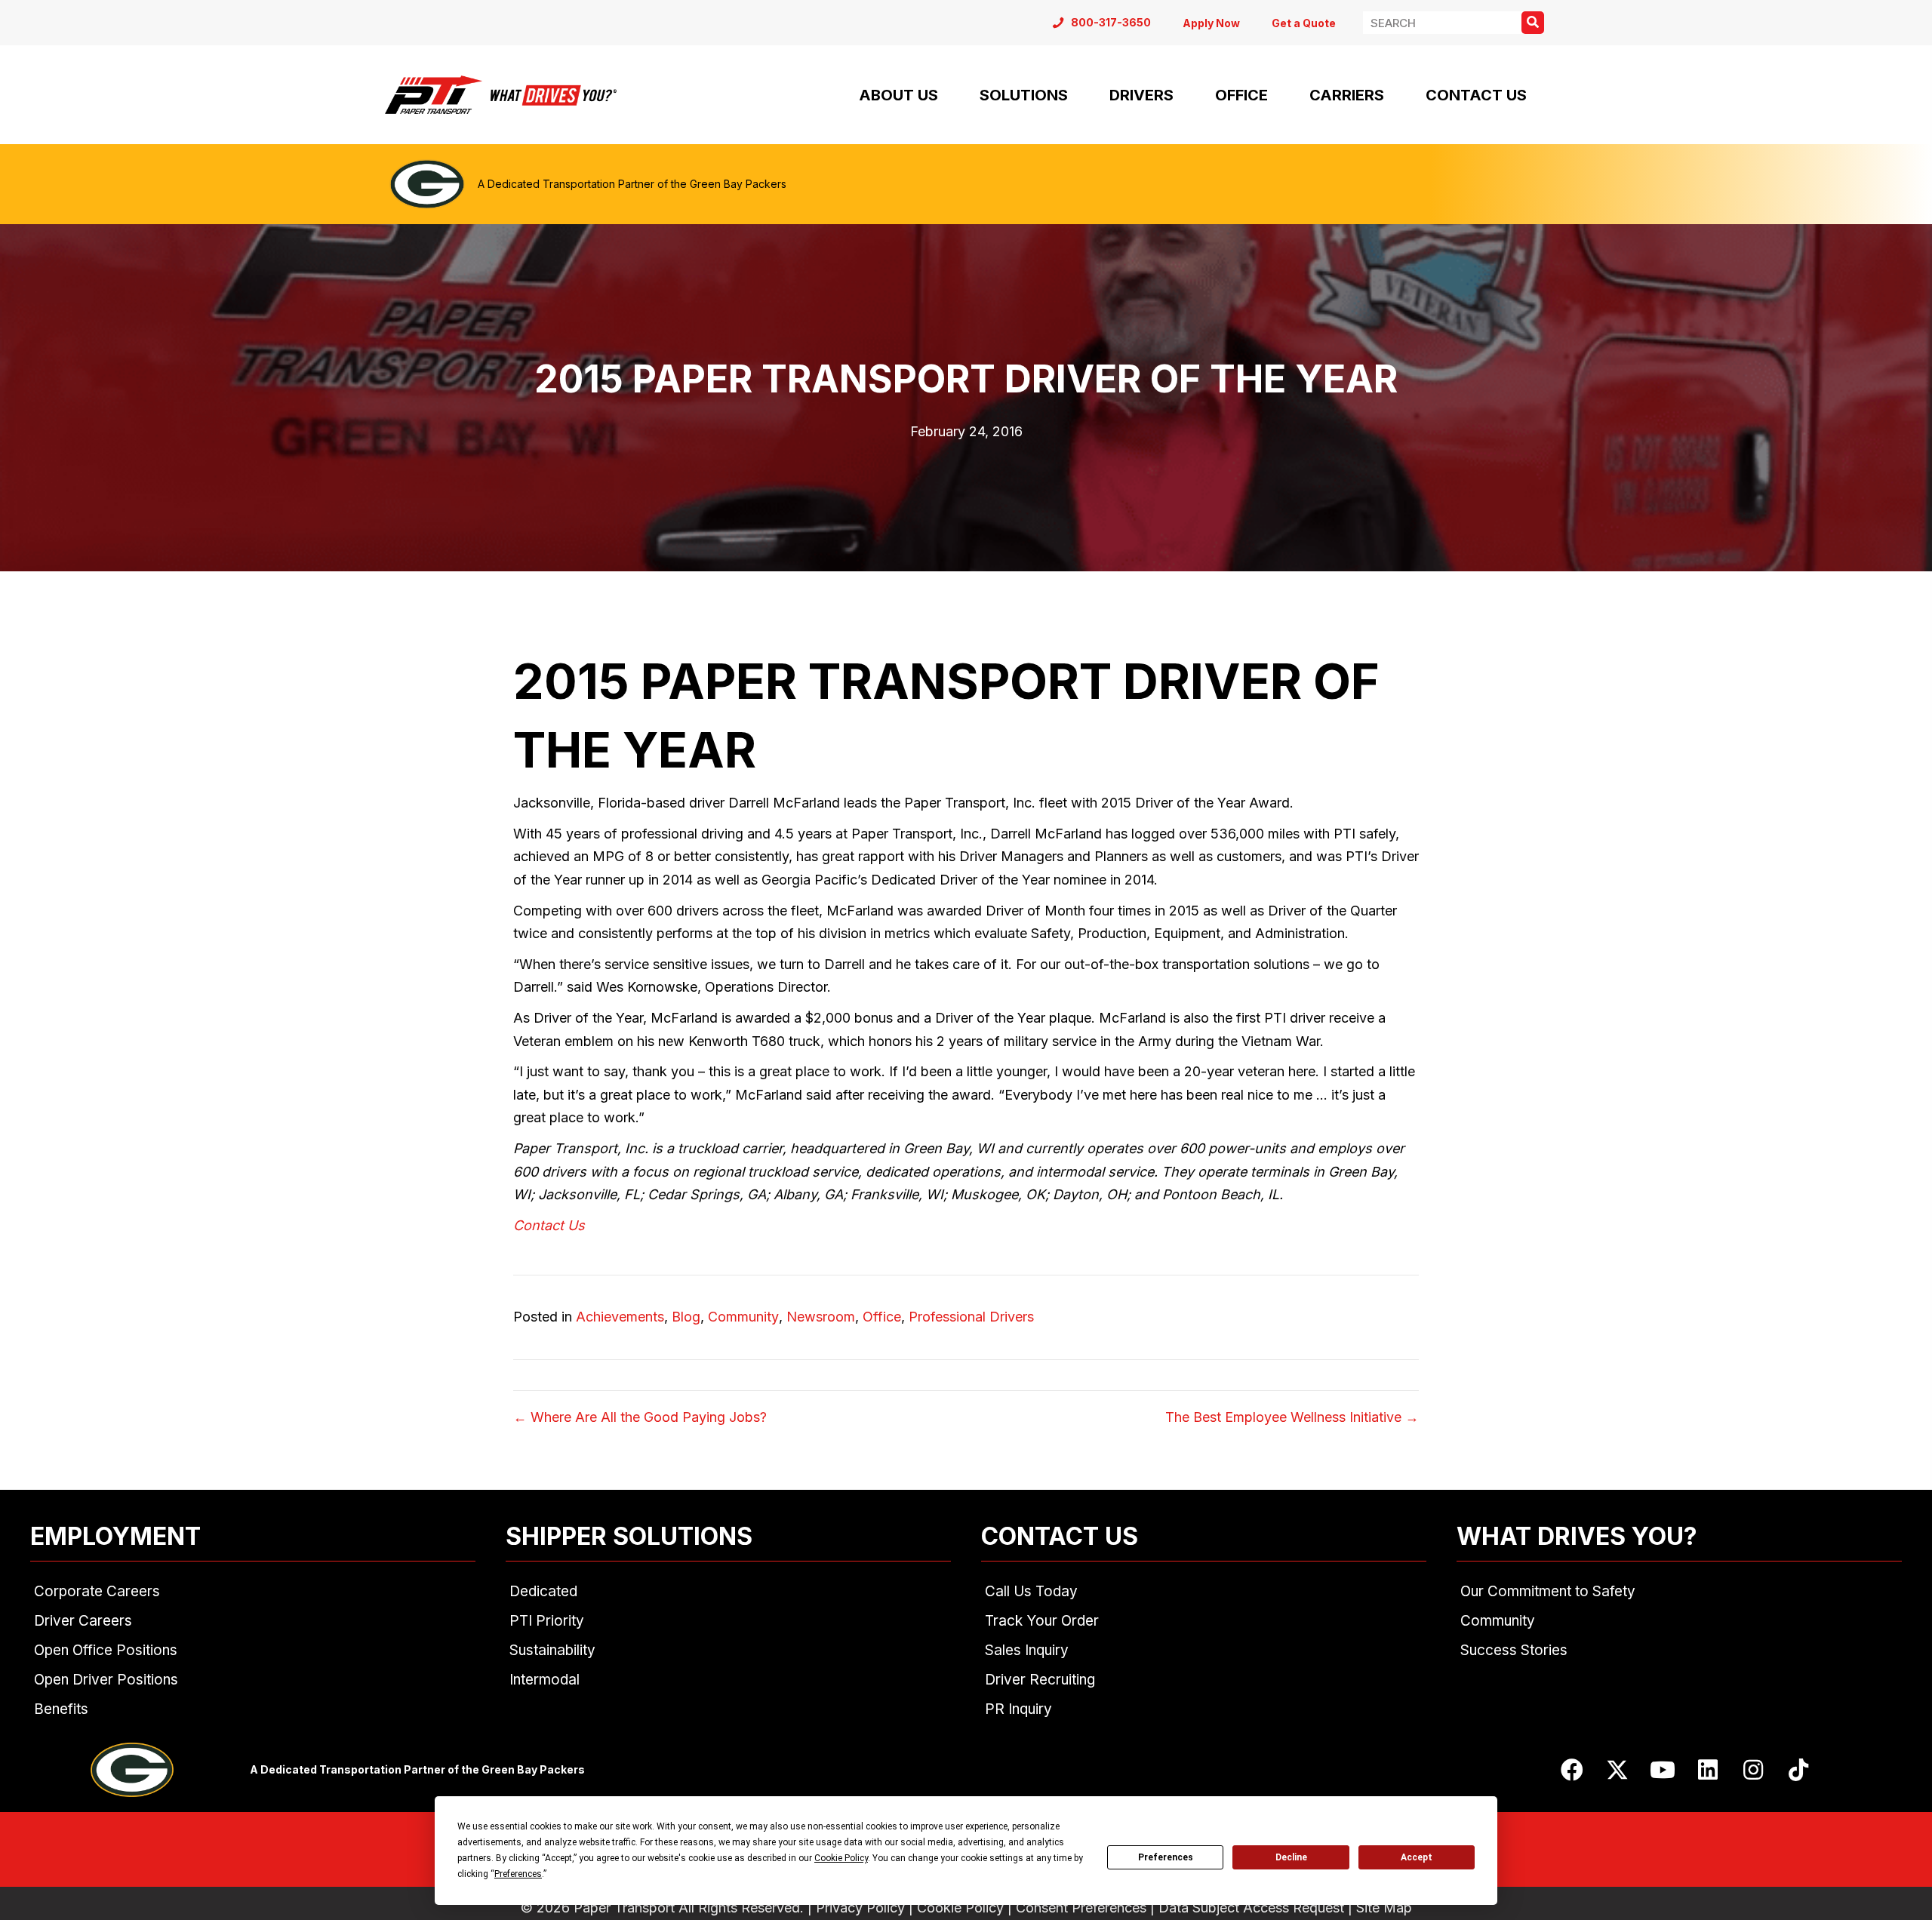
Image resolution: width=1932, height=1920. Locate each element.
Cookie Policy (960, 1908)
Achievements (620, 1317)
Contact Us (549, 1225)
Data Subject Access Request (1251, 1908)
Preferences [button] (518, 1874)
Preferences (1166, 1857)
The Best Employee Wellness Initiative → (1292, 1417)
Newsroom (821, 1317)
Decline (1291, 1857)
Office (882, 1317)
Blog (686, 1317)
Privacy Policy (860, 1908)
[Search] (1533, 23)
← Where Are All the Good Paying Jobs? (640, 1417)
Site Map (1384, 1908)
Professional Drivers (971, 1317)
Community (743, 1317)
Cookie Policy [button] (841, 1858)
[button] (1572, 1770)
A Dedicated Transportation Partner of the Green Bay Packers (632, 184)
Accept (1417, 1857)
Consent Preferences (1081, 1908)
